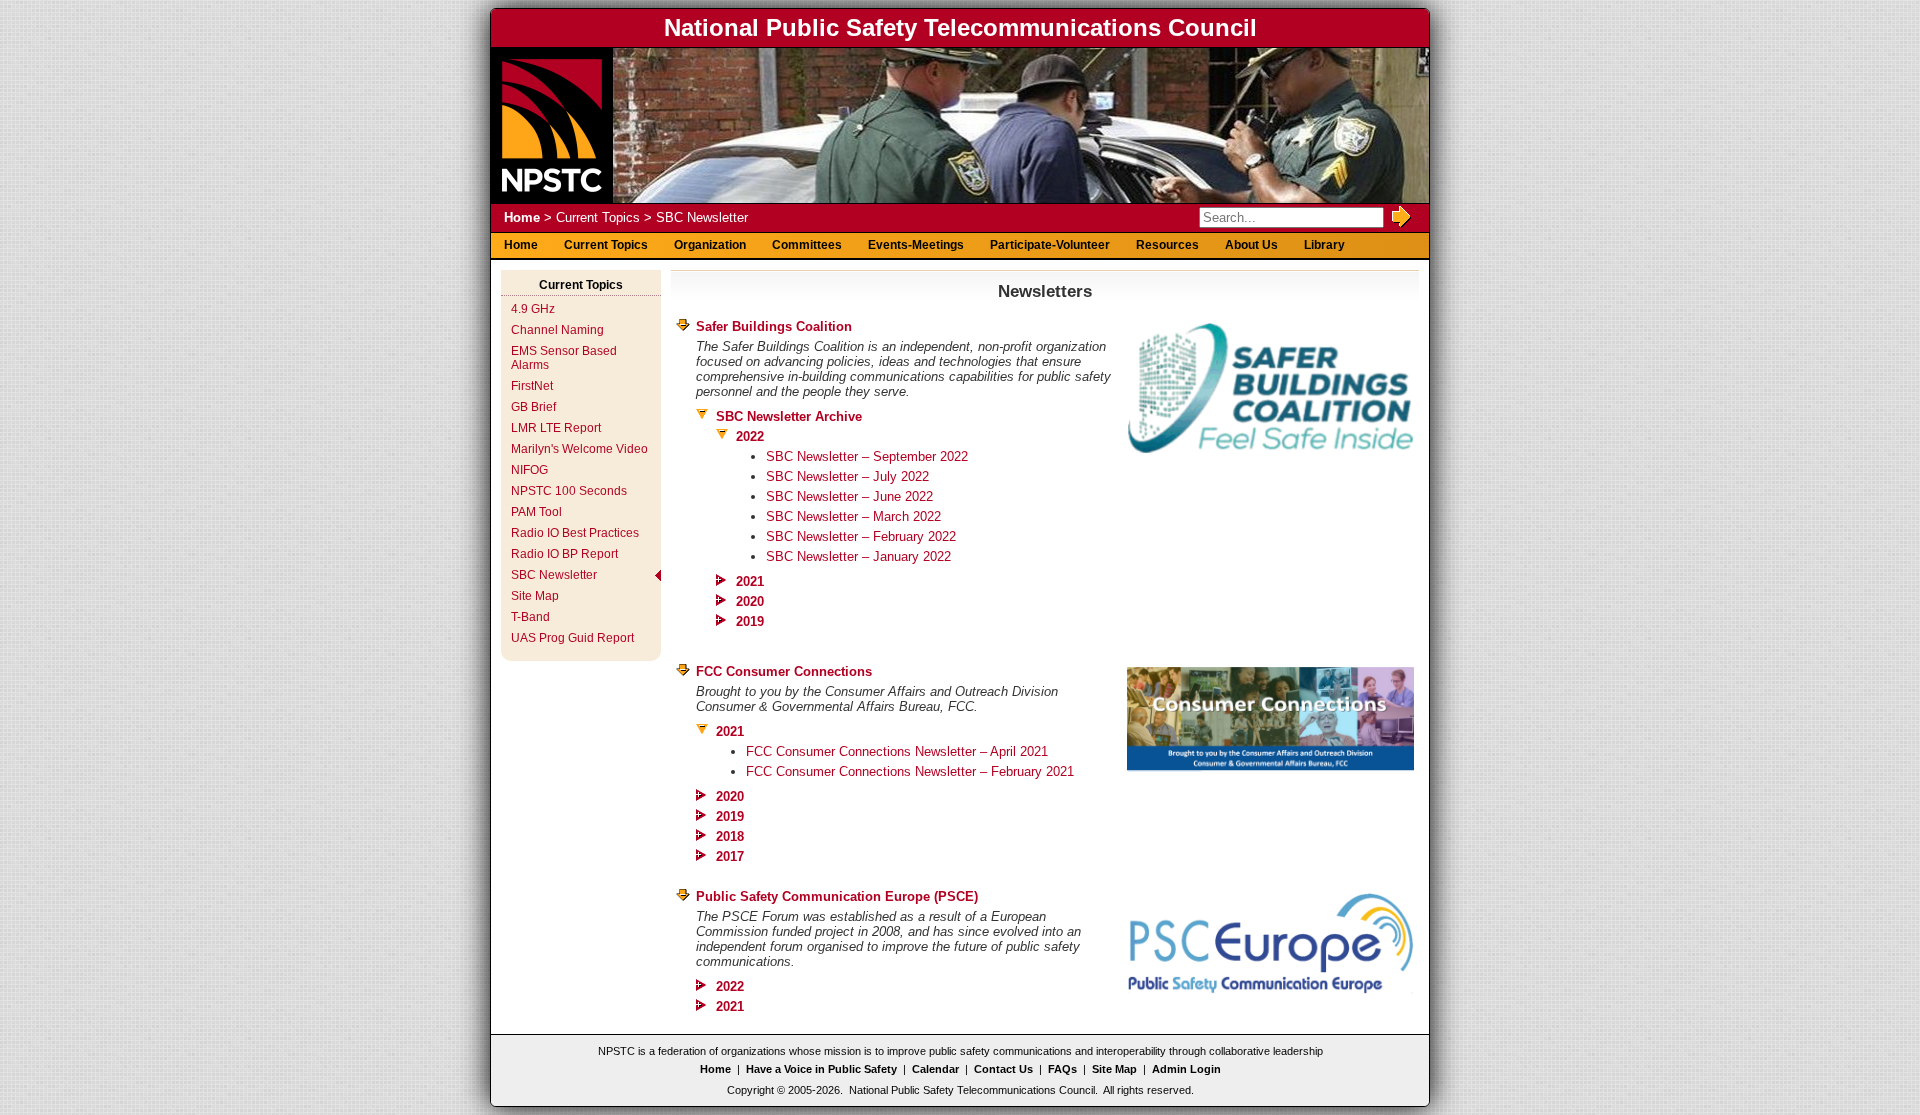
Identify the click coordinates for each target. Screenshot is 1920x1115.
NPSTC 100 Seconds (569, 491)
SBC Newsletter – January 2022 (858, 556)
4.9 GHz (533, 309)
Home (522, 217)
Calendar (935, 1069)
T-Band (530, 617)
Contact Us (1003, 1069)
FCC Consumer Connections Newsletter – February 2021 (910, 771)
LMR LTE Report (556, 428)
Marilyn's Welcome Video (579, 449)
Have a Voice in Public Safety (821, 1069)
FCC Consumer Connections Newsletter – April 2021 (897, 751)
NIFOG (529, 470)
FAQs (1062, 1069)
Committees (807, 245)
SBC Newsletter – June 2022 (849, 496)
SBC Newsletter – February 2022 (861, 536)
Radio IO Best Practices (575, 533)
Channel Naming (557, 330)
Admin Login (1186, 1069)
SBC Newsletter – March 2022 (853, 516)
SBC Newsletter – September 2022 (867, 456)
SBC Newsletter (554, 575)
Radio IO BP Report (564, 554)
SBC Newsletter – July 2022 (847, 476)
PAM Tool (536, 512)
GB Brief (533, 407)
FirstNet (532, 386)
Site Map (535, 596)
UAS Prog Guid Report (572, 638)
